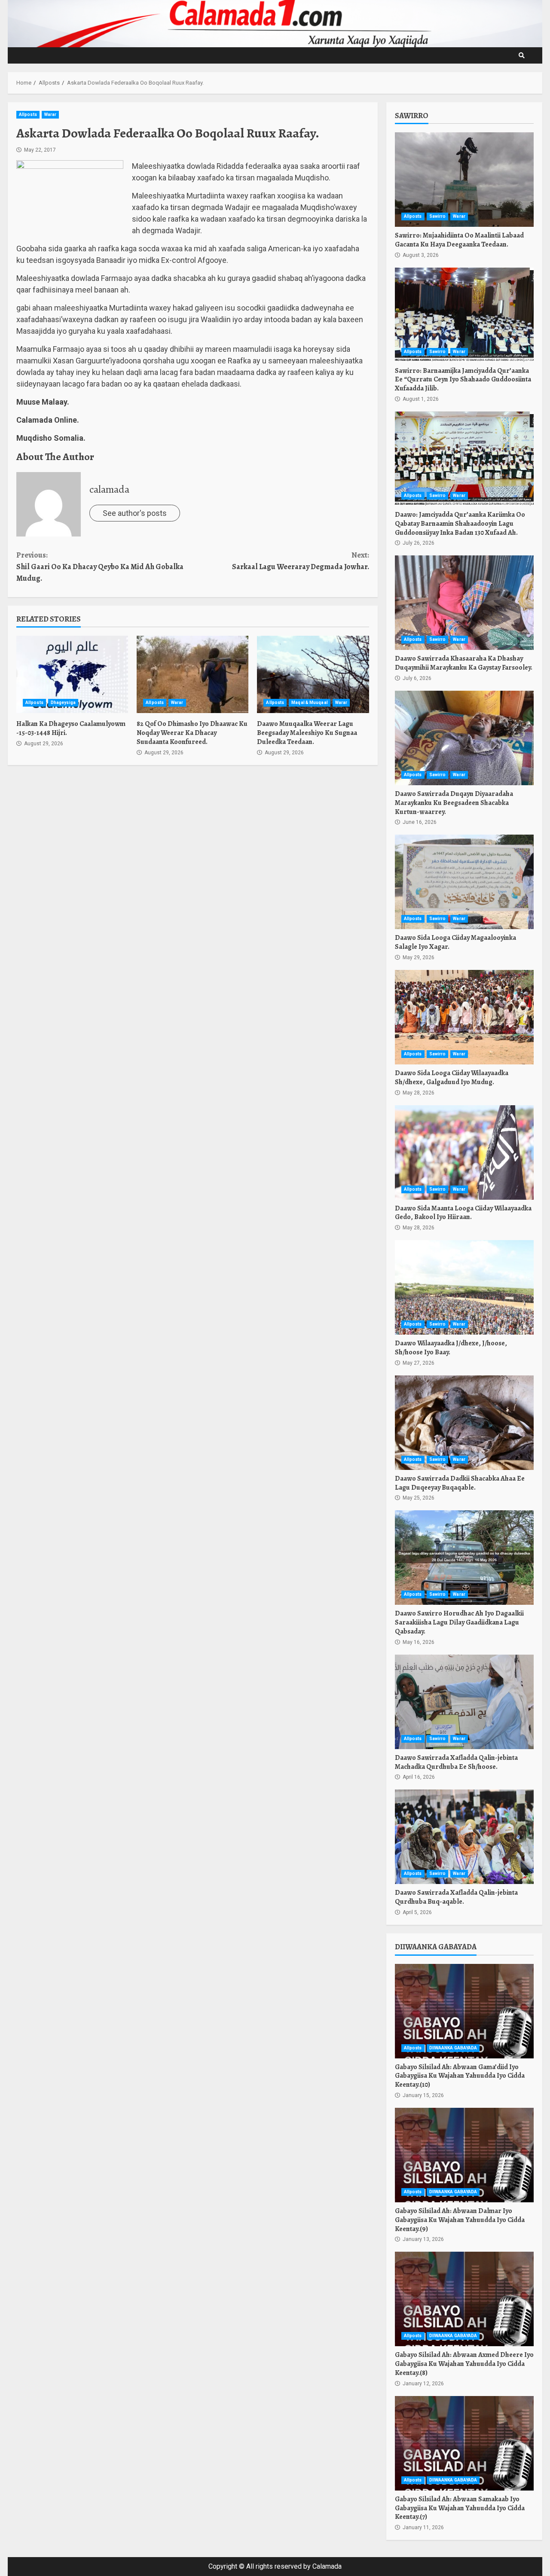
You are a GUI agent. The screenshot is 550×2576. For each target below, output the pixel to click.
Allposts (28, 114)
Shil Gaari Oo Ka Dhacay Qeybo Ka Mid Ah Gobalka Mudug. (100, 567)
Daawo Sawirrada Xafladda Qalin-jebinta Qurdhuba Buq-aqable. (464, 1837)
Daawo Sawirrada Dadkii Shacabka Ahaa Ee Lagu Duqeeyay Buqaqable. (464, 1423)
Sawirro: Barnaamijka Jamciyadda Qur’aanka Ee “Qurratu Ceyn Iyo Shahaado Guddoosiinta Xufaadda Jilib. (464, 315)
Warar (50, 114)
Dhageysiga (63, 703)
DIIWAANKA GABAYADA (453, 2048)
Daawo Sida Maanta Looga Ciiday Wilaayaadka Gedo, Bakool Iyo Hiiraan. (464, 1152)
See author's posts (135, 513)
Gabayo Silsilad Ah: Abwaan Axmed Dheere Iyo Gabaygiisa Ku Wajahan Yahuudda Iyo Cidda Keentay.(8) (464, 2299)
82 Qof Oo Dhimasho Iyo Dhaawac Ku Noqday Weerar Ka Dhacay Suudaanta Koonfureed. (192, 674)
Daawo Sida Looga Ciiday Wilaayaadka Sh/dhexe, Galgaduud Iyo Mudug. (464, 1017)
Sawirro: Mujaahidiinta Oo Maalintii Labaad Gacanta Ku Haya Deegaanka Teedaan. (464, 180)
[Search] (522, 55)
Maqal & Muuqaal (310, 703)
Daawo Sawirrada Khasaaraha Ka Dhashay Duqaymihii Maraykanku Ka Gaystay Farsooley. (464, 603)
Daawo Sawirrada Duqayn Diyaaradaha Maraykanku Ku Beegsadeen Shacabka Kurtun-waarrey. (464, 738)
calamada (109, 489)
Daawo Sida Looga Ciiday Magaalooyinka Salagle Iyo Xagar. (464, 882)
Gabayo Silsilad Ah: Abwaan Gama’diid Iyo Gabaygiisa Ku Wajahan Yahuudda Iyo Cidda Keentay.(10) (464, 2011)
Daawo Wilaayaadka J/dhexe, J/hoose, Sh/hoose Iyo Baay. (464, 1287)
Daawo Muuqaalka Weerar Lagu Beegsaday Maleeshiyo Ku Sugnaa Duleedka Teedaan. (313, 674)
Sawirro (438, 216)
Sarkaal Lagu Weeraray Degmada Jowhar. (300, 561)
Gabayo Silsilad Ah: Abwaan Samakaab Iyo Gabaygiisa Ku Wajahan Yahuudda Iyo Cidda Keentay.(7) (464, 2443)
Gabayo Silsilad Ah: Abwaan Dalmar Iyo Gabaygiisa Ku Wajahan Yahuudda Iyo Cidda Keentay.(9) (464, 2155)
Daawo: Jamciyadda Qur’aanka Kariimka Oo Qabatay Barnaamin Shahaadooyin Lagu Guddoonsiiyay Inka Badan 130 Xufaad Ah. (464, 459)
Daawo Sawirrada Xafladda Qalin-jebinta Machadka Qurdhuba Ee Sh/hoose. (464, 1702)
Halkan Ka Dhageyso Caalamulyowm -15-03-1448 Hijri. (72, 674)
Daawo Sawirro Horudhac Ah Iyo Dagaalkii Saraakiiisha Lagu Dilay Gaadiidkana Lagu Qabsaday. (464, 1558)
